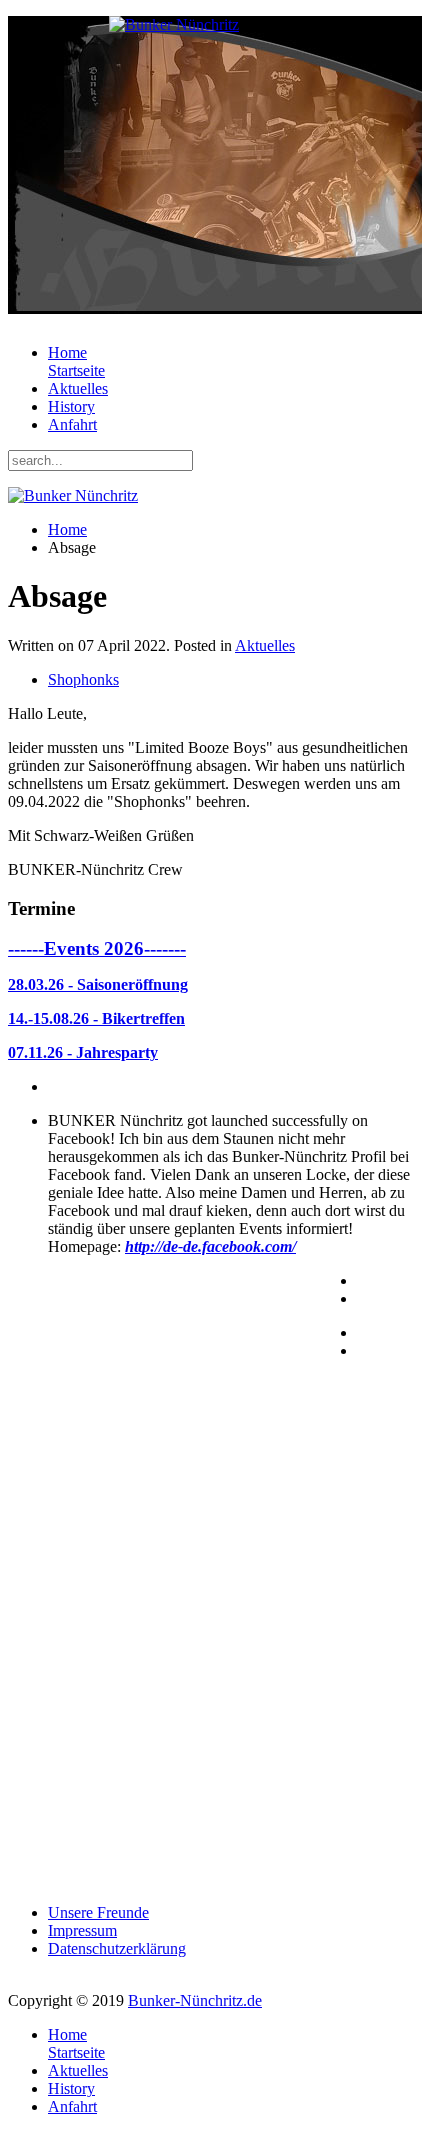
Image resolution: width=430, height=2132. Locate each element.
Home (76, 361)
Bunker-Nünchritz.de (195, 2000)
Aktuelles (78, 388)
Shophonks (83, 679)
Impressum (82, 1930)
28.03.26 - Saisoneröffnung (98, 984)
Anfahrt (72, 424)
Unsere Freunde (98, 1912)
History (71, 406)
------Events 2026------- (97, 948)
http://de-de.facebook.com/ (210, 1246)
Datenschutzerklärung (117, 1948)
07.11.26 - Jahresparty (83, 1052)
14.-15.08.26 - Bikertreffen (96, 1018)
